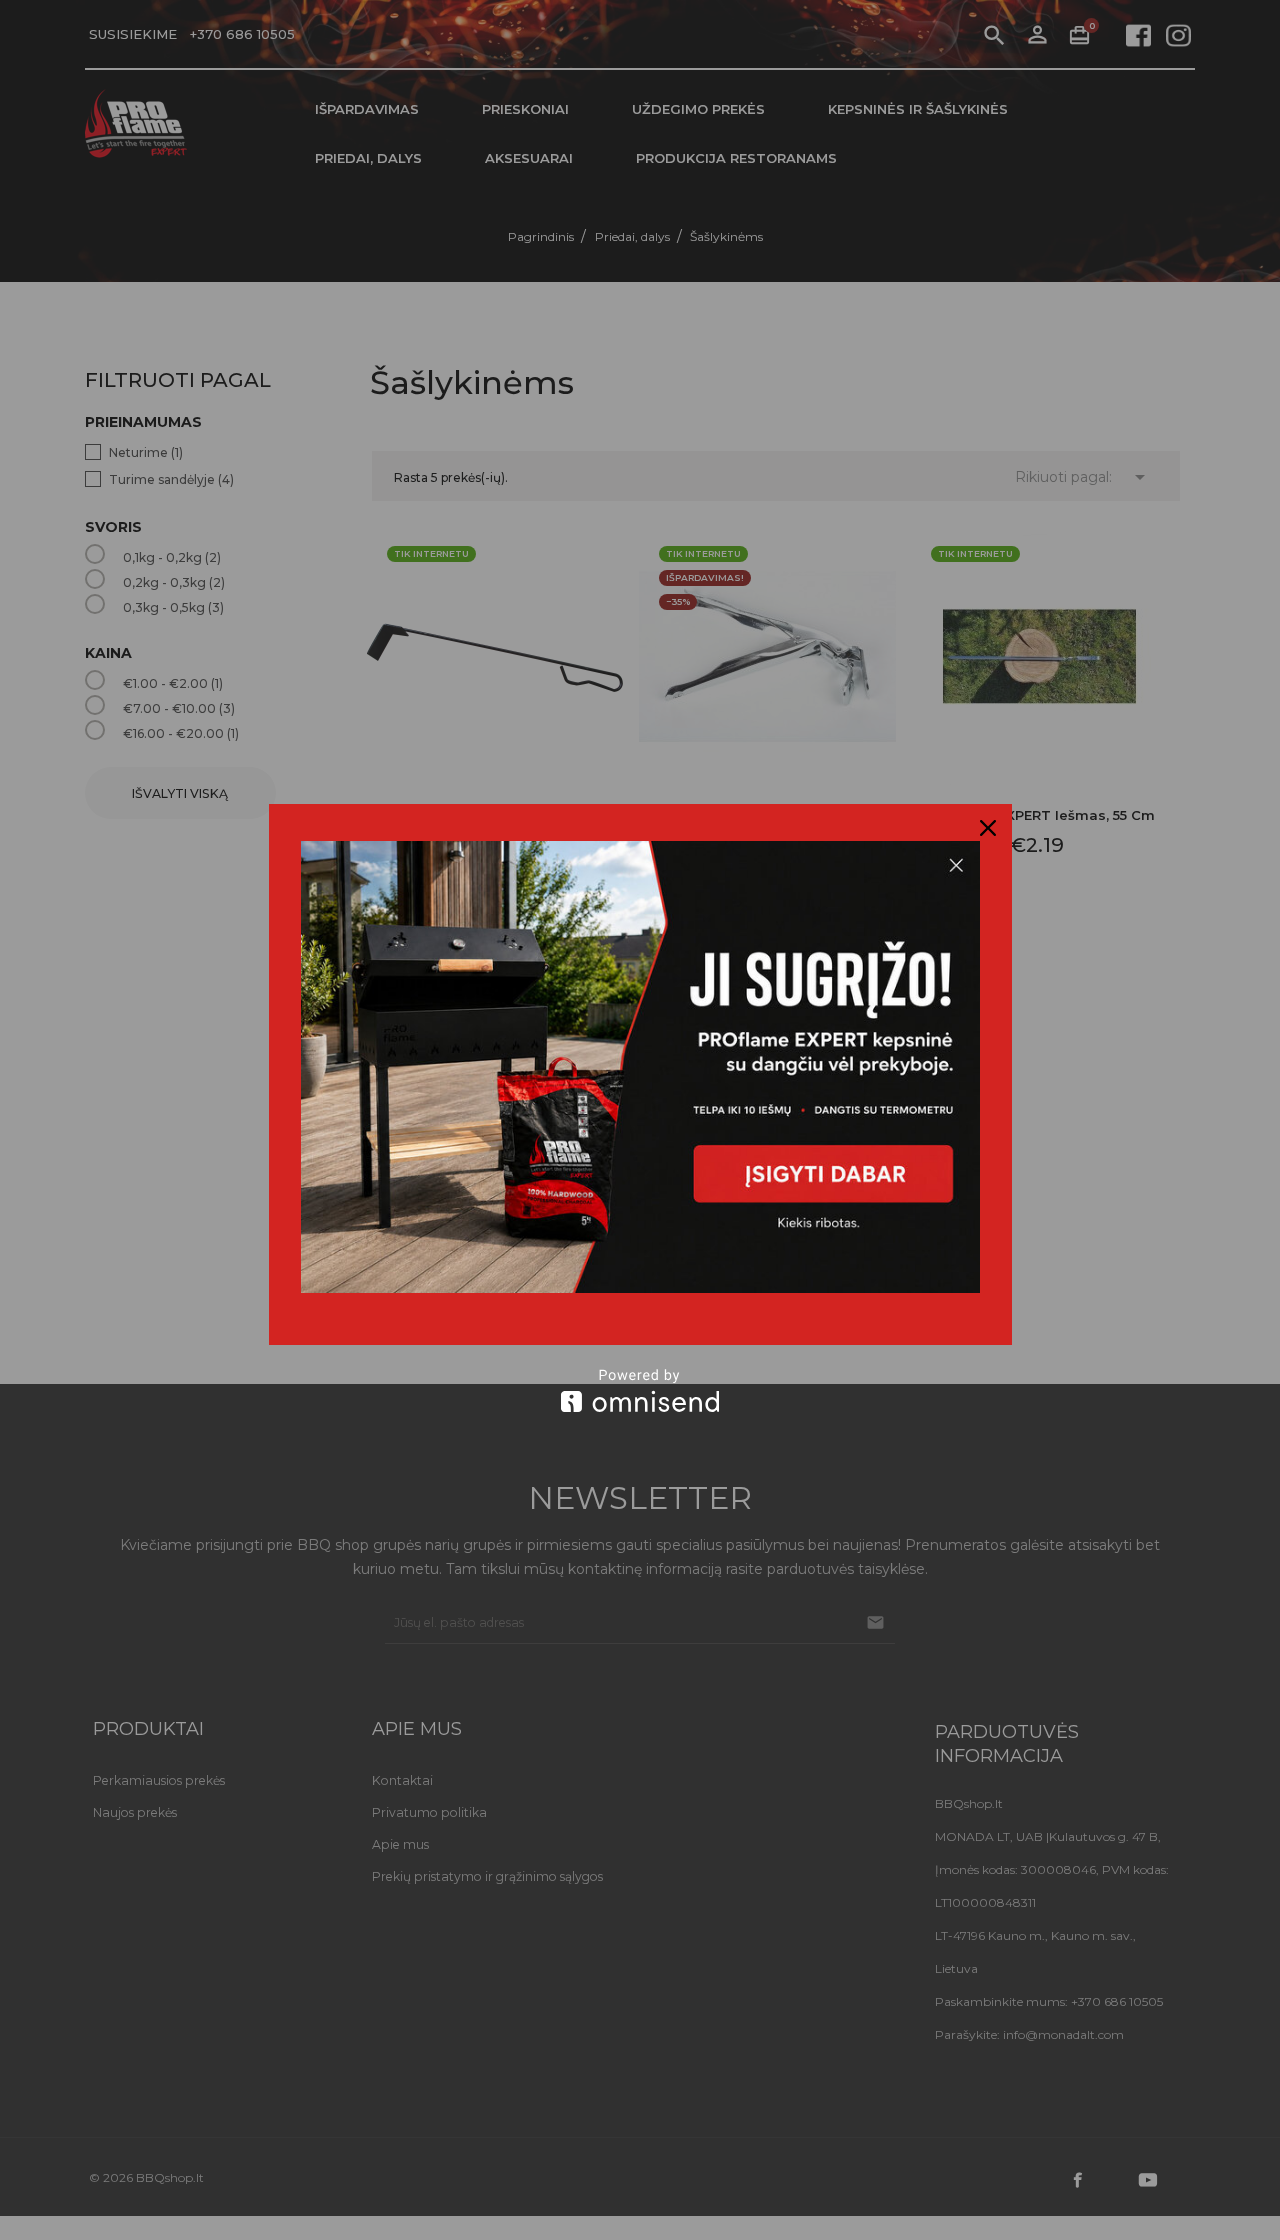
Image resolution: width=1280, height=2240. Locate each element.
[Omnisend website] (640, 1390)
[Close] (988, 828)
